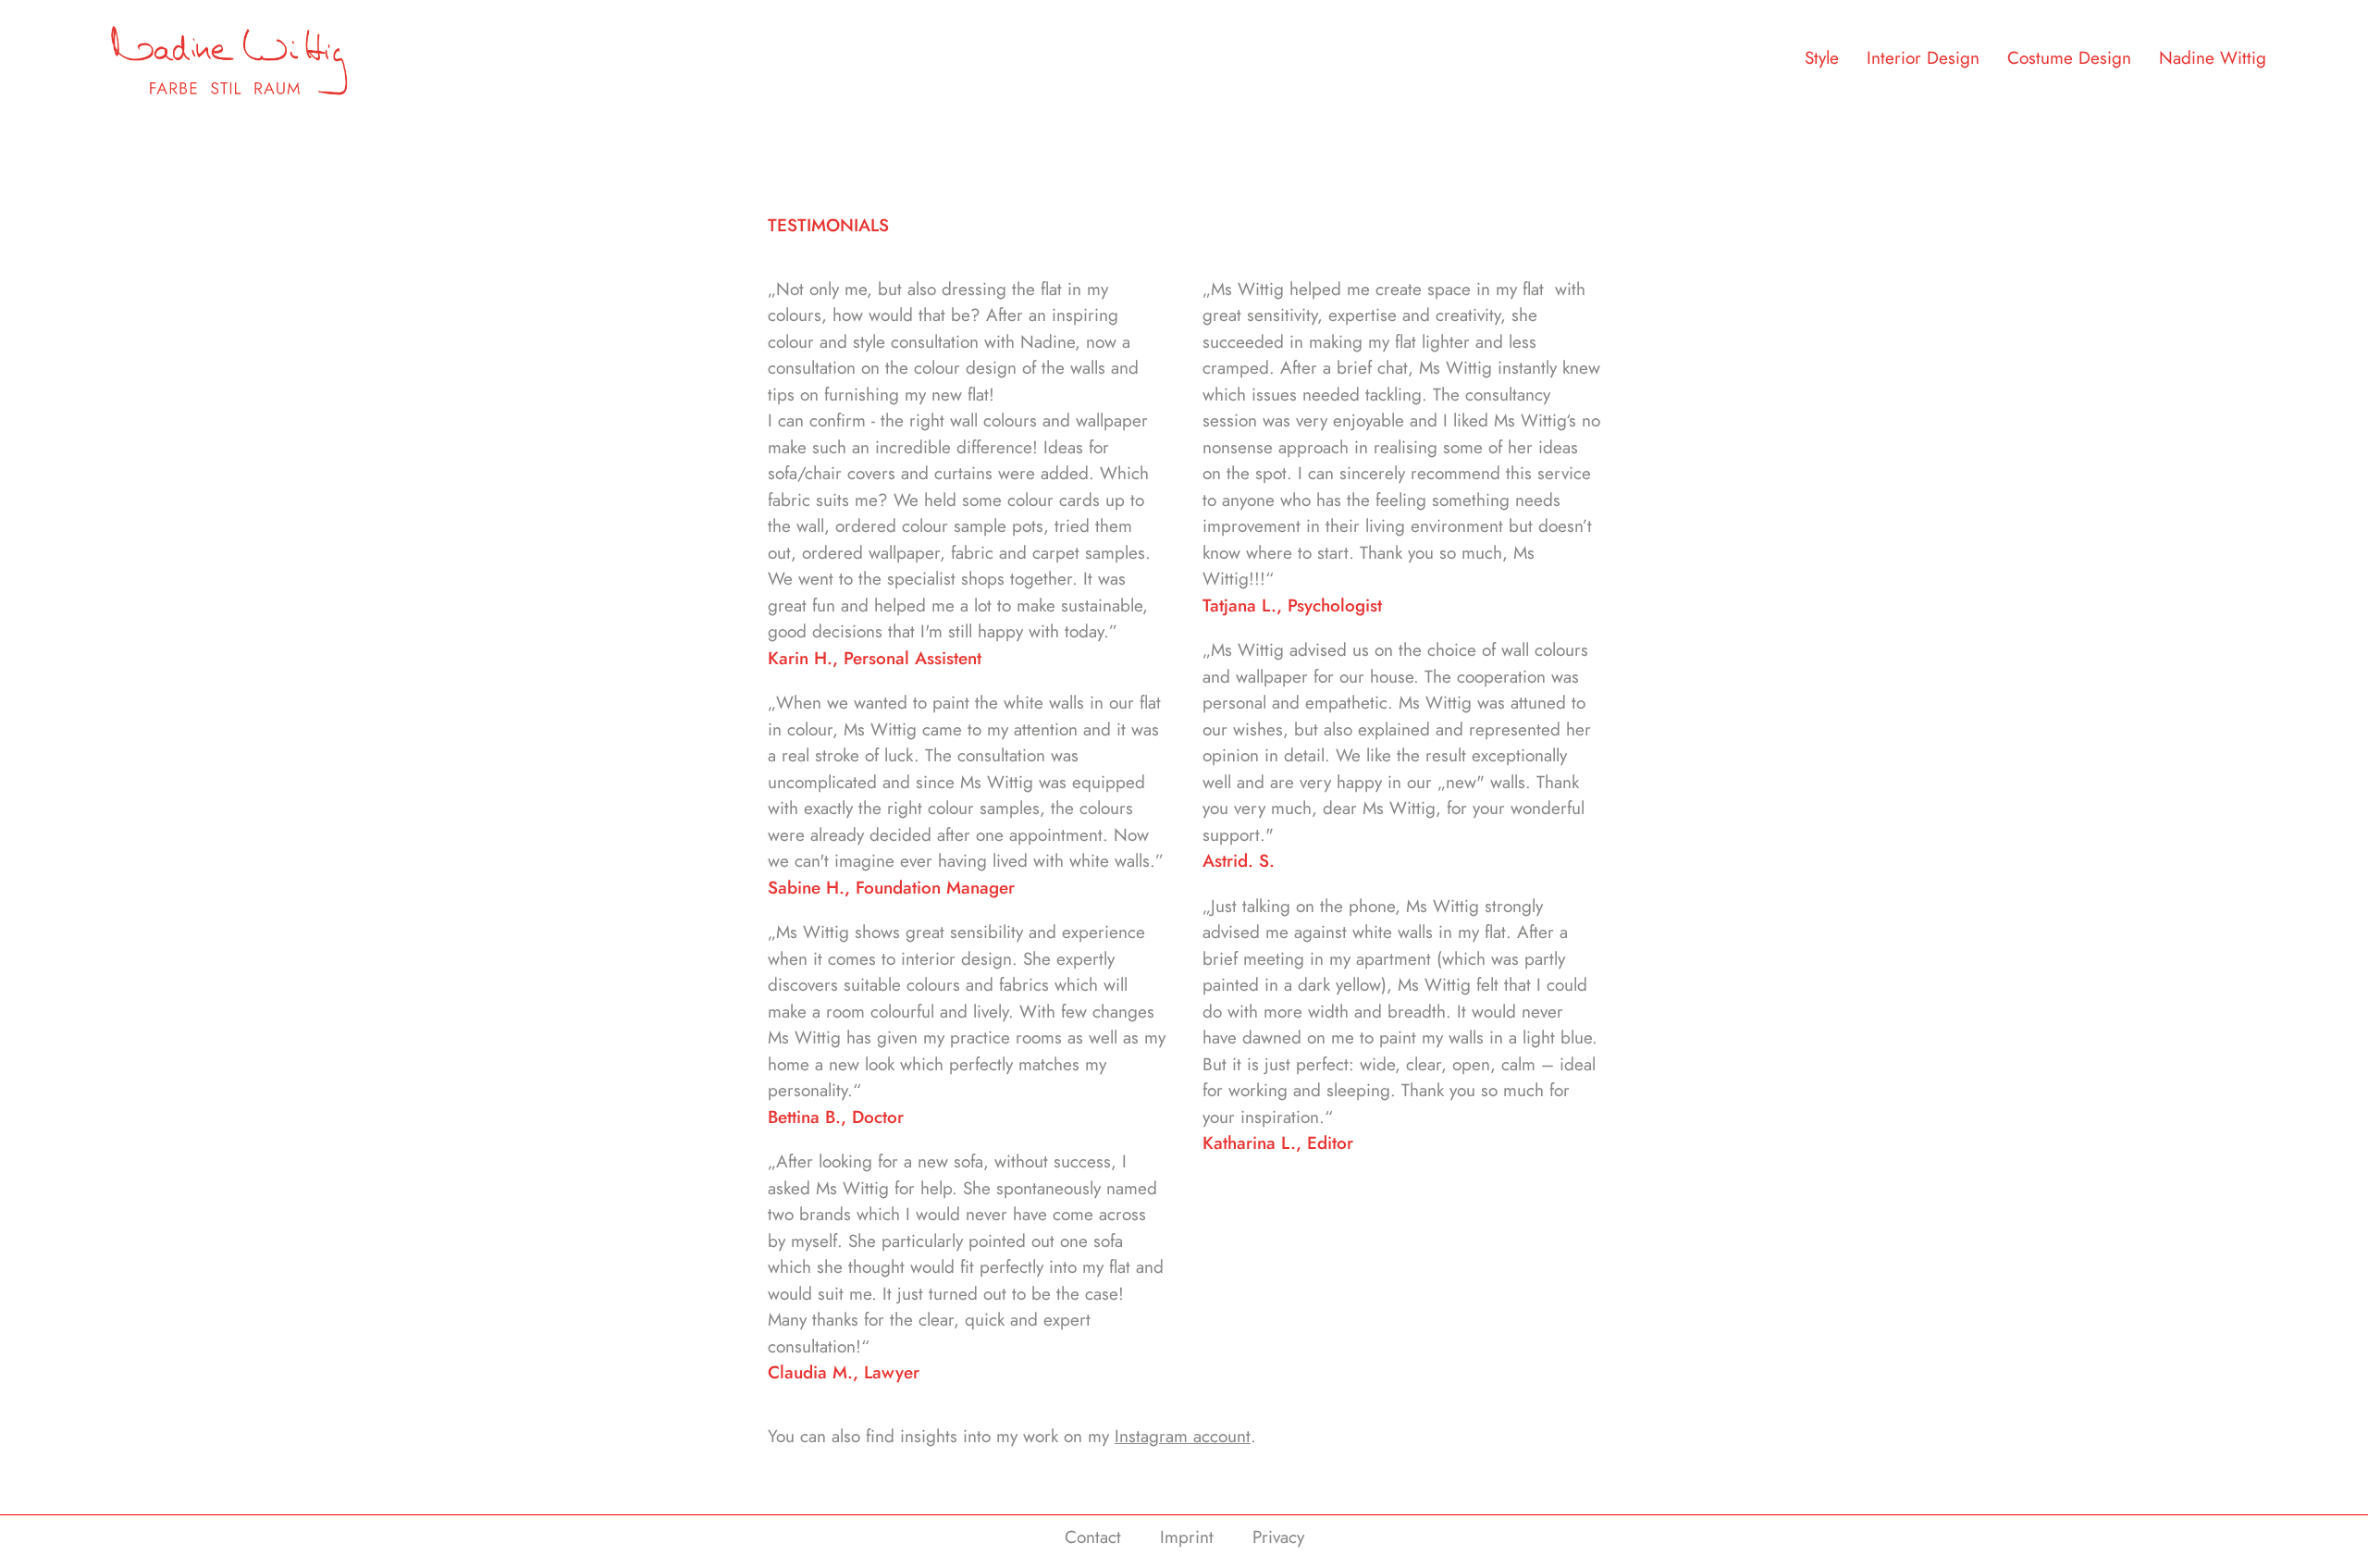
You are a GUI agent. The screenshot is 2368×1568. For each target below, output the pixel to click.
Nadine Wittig (2213, 58)
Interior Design (1923, 58)
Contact (1093, 1537)
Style (1822, 58)
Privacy (1278, 1537)
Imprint (1187, 1537)
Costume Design (2069, 58)
